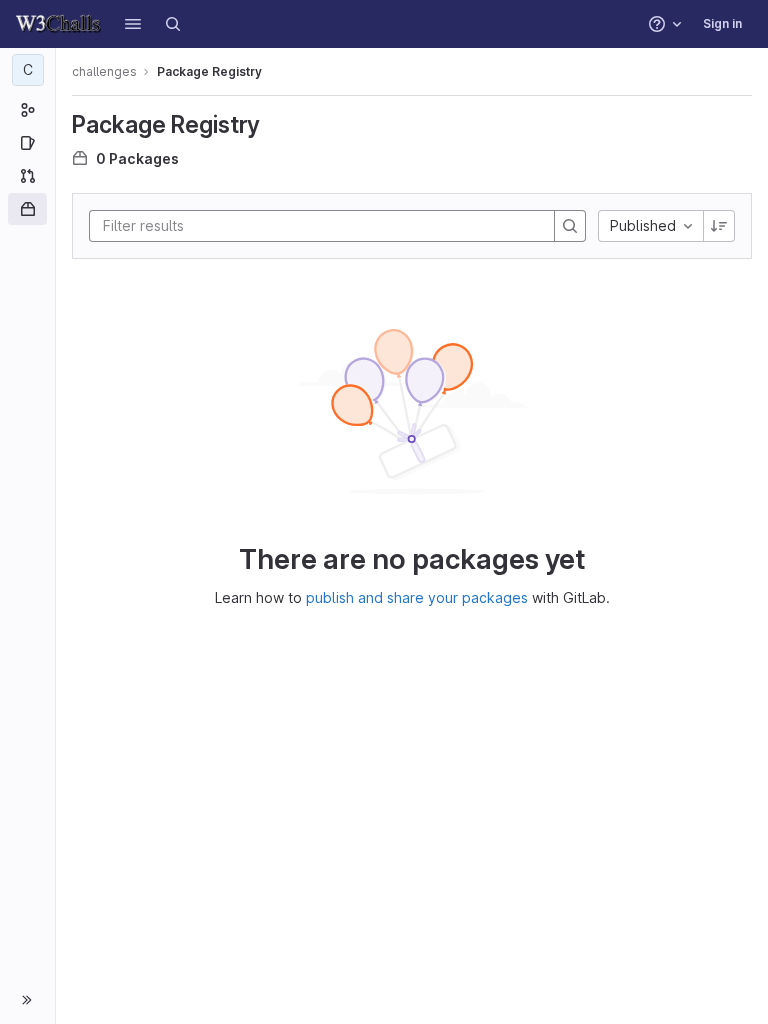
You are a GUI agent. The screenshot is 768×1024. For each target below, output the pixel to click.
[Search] (173, 24)
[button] (133, 24)
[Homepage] (58, 24)
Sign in (722, 23)
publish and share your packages (417, 597)
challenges (104, 71)
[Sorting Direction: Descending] (719, 226)
